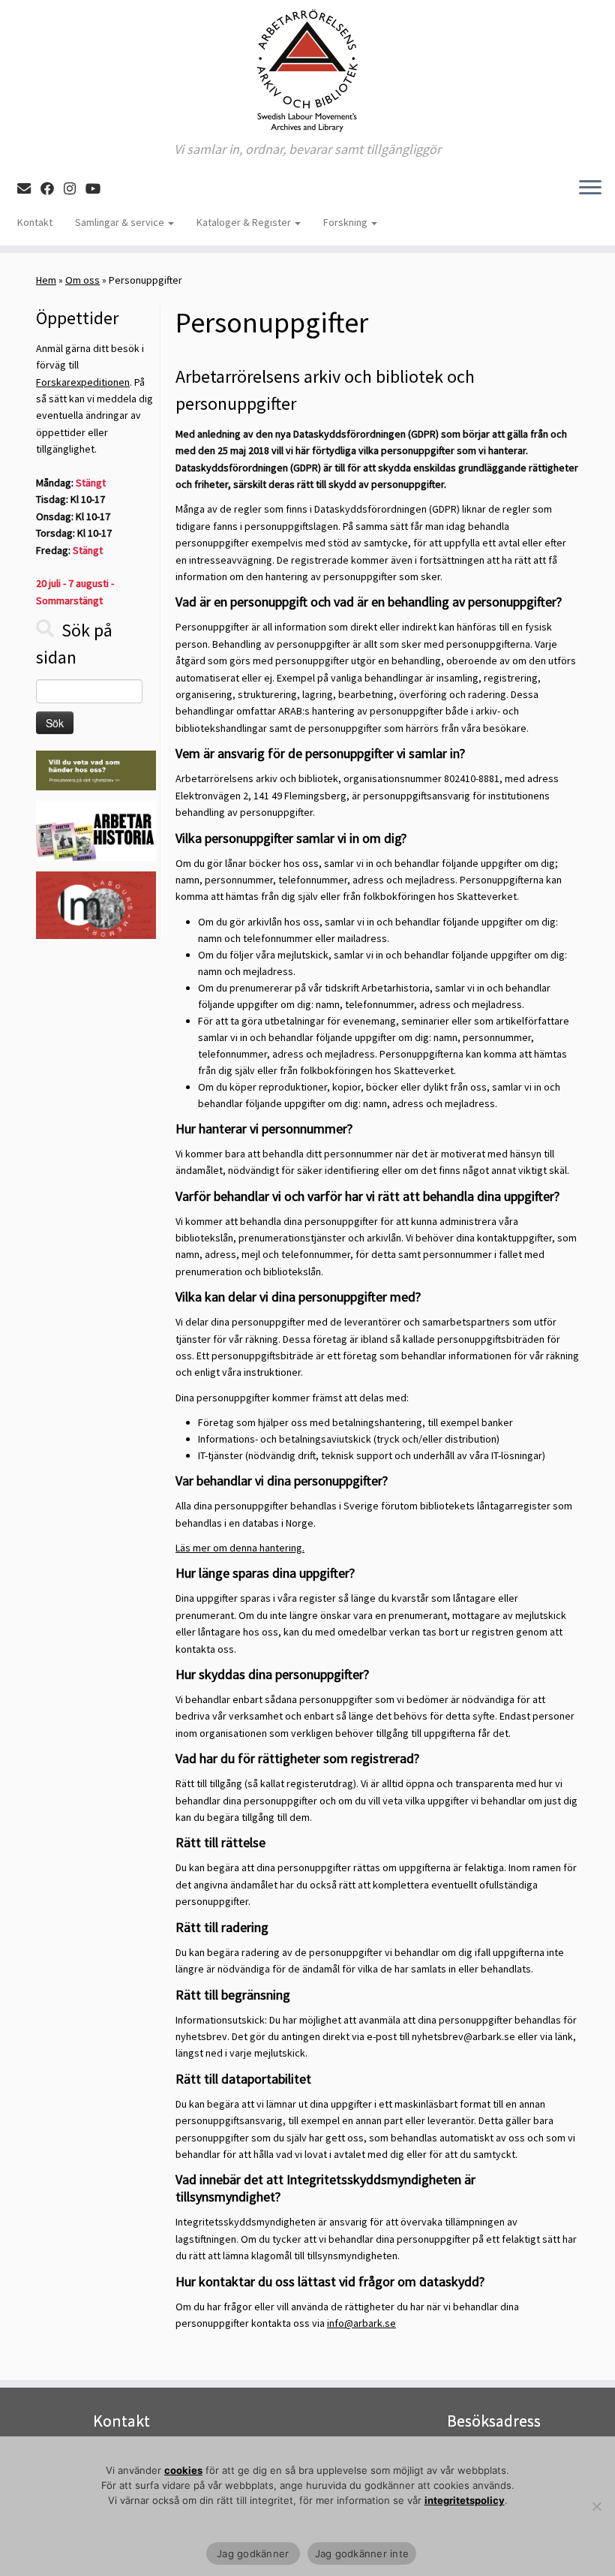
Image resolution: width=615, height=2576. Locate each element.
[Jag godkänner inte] (596, 2506)
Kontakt (35, 222)
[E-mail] (29, 189)
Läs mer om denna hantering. (240, 1548)
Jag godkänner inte (362, 2553)
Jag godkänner (253, 2553)
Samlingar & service (121, 222)
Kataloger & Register (245, 222)
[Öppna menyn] (590, 188)
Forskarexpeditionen (83, 382)
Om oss (82, 280)
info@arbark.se (361, 2323)
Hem (46, 280)
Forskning (346, 222)
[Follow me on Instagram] (75, 189)
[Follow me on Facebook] (52, 189)
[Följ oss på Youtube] (98, 189)
